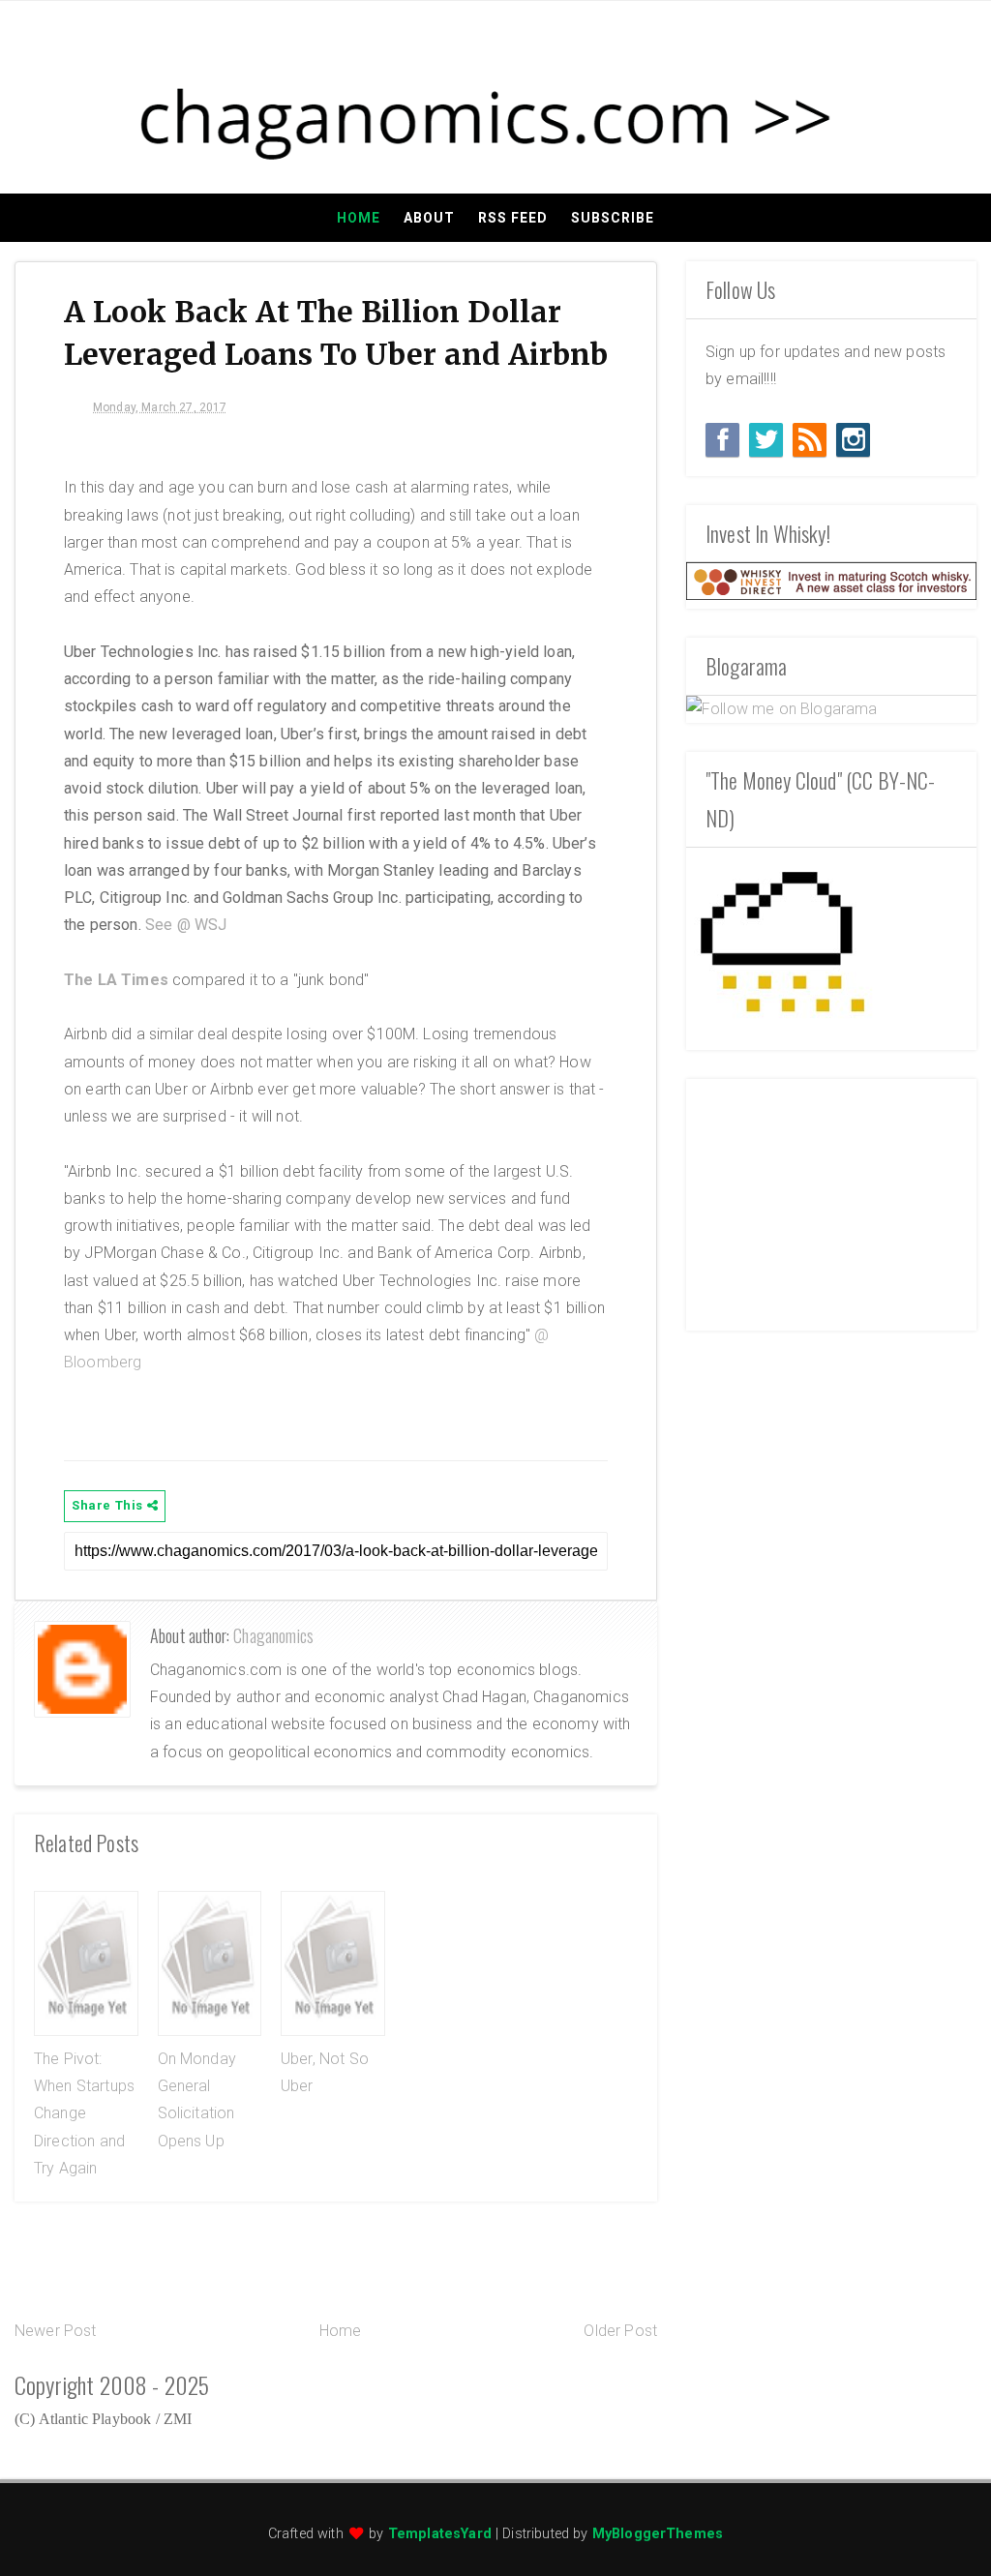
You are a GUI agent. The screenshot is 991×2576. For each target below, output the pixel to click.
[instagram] (853, 440)
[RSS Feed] (810, 440)
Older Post (620, 2331)
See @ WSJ (186, 925)
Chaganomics (273, 1635)
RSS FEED (513, 218)
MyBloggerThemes (658, 2534)
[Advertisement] (831, 1200)
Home (359, 218)
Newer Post (56, 2331)
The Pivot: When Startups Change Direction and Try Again (84, 2113)
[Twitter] (766, 440)
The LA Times (116, 980)
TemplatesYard (440, 2534)
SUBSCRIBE (613, 218)
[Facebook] (722, 440)
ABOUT (429, 218)
